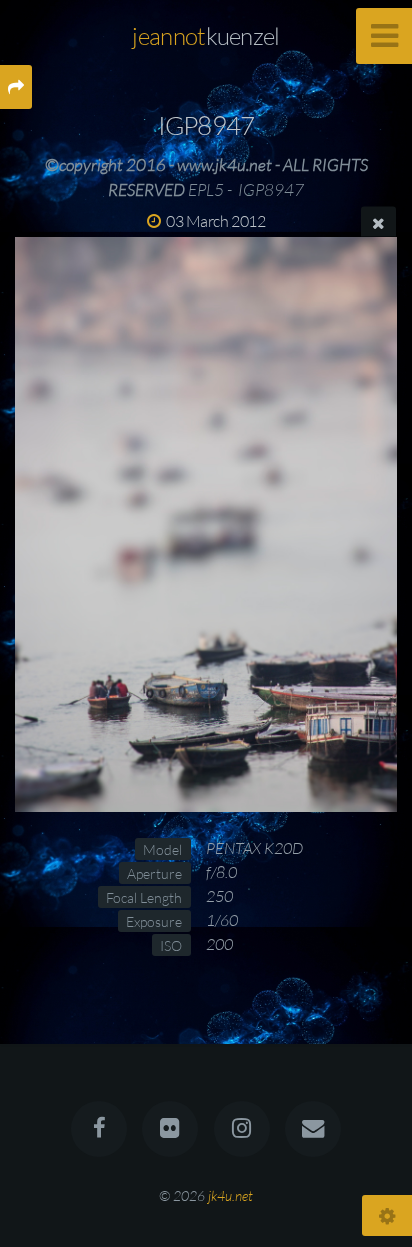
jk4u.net (230, 1195)
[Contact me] (313, 1129)
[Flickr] (170, 1129)
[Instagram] (242, 1129)
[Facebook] (99, 1129)
